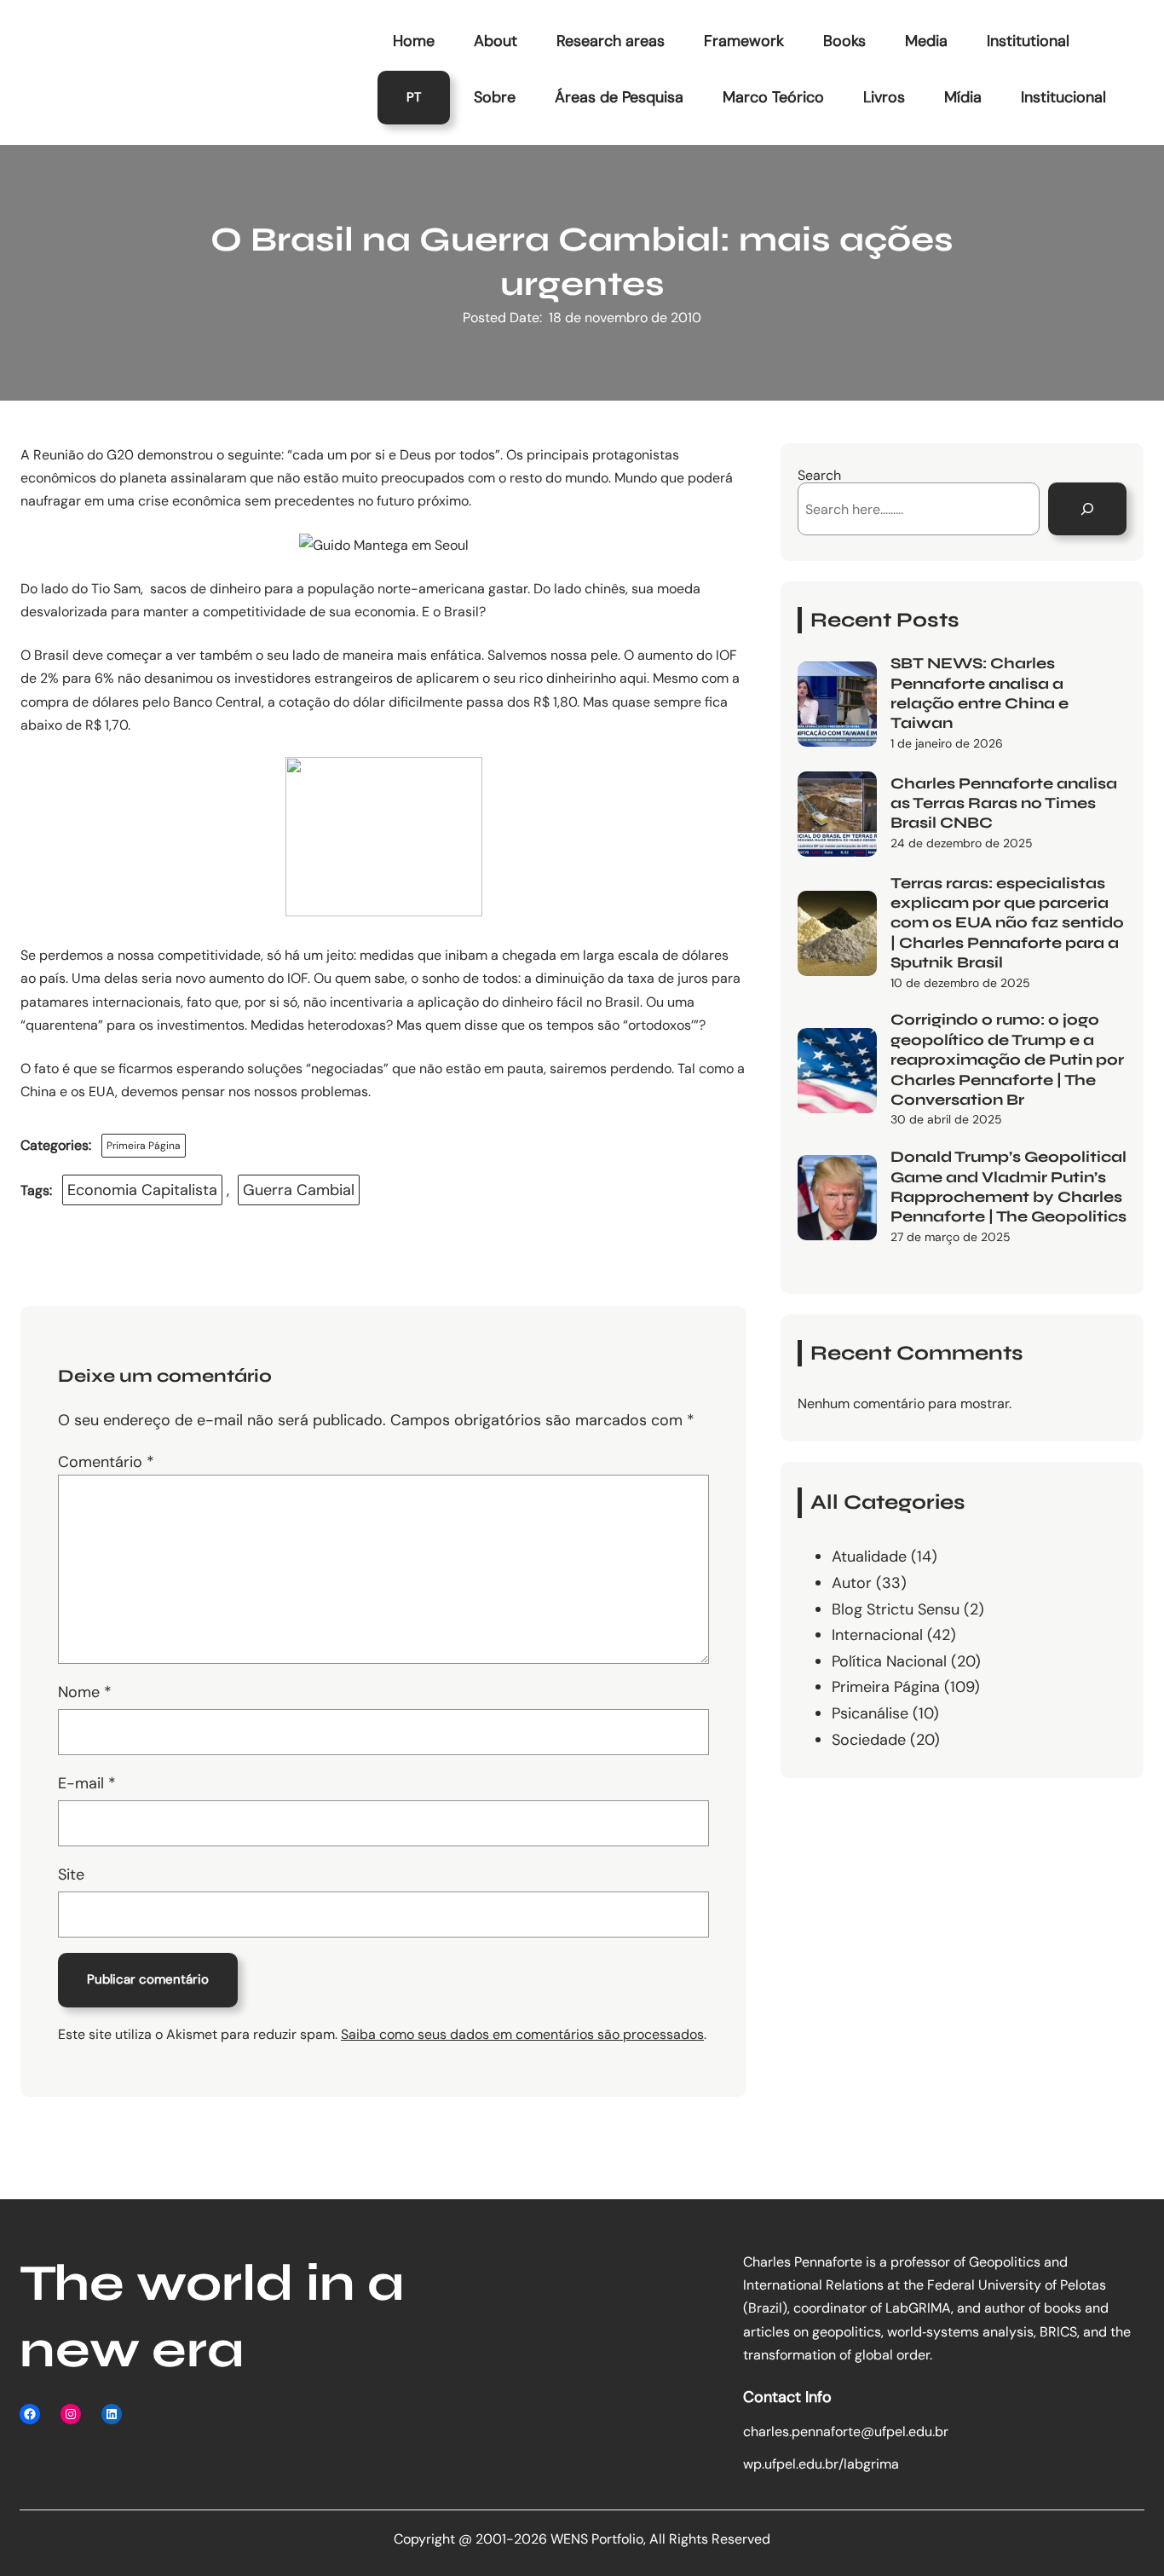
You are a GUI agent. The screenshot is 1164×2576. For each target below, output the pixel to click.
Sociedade (869, 1740)
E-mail (87, 1783)
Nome (85, 1692)
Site (71, 1874)
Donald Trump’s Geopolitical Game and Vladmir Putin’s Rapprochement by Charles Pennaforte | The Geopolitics (1008, 1187)
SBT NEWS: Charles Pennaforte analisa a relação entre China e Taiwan (980, 693)
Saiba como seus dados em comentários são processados (522, 2034)
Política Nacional (889, 1661)
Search (819, 475)
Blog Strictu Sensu (896, 1609)
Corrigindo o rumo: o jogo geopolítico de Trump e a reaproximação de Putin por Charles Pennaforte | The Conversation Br (1007, 1060)
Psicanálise (870, 1713)
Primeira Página (144, 1146)
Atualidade (869, 1557)
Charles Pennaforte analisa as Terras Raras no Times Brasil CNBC (1004, 803)
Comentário (106, 1462)
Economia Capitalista (142, 1190)
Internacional (877, 1635)
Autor (852, 1583)
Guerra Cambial (299, 1190)
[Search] (1087, 509)
